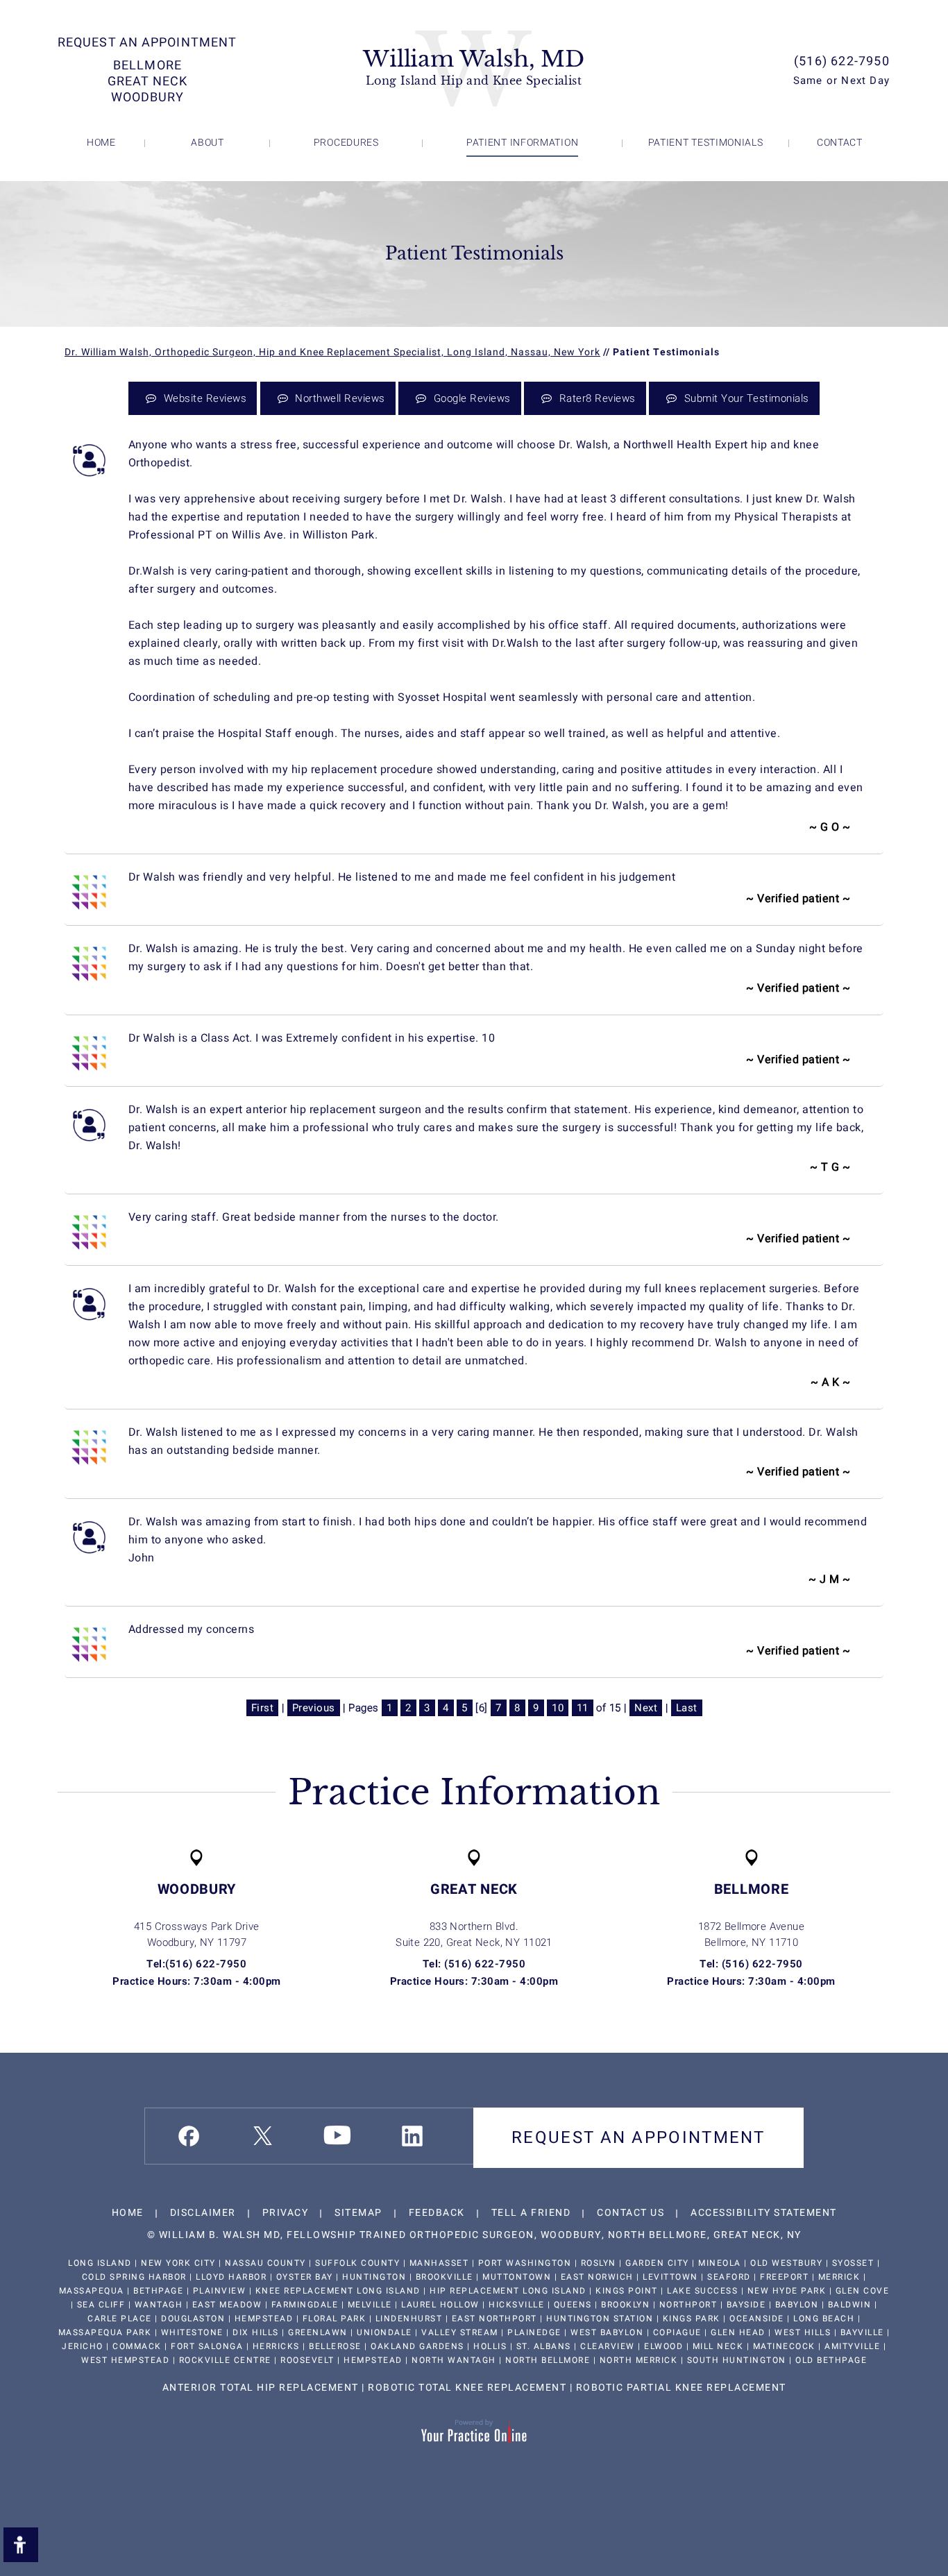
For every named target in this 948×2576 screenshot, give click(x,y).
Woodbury (148, 98)
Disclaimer (203, 2213)
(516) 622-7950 (842, 61)
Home (128, 2213)
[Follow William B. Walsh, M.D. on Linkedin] (412, 2136)
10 (558, 1708)
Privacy (286, 2213)
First (263, 1708)
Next (646, 1708)
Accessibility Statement (764, 2213)
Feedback (437, 2213)
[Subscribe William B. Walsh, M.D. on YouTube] (337, 2135)
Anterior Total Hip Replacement (261, 2388)
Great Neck (147, 82)
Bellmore (147, 66)
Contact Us (630, 2213)
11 (583, 1708)
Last (687, 1708)
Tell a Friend (531, 2213)
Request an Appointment (147, 43)
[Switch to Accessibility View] (21, 2545)
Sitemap (358, 2213)
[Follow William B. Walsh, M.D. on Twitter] (262, 2136)
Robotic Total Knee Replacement (467, 2388)
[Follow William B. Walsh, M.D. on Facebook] (189, 2136)
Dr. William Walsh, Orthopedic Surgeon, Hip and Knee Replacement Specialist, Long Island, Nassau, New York (332, 352)
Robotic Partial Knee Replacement (681, 2388)
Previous (314, 1708)
